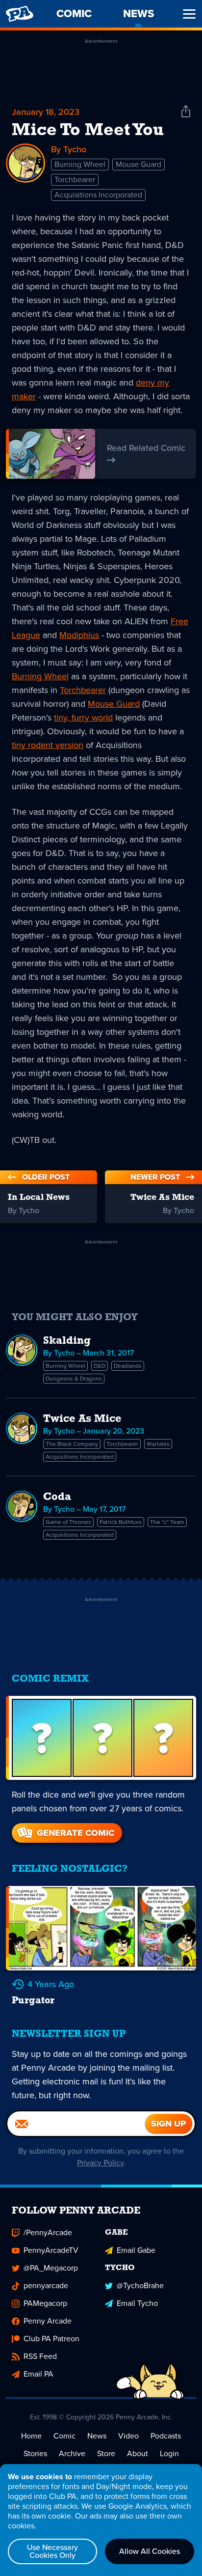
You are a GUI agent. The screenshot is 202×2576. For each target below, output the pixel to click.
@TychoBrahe (140, 2285)
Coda (57, 1497)
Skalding (67, 1341)
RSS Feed (40, 2356)
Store (106, 2453)
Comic (64, 2436)
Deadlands (128, 1366)
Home (31, 2436)
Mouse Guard (139, 164)
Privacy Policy (100, 2163)
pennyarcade (46, 2285)
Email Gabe (136, 2250)
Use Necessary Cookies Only (52, 2551)
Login (169, 2453)
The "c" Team (167, 1522)
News (97, 2436)
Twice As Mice (82, 1419)
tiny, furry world (83, 718)
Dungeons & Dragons (74, 1379)
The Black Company (72, 1444)
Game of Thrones (68, 1522)
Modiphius (79, 635)
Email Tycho (137, 2303)
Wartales (158, 1444)
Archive (72, 2453)
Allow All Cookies (150, 2551)
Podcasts (166, 2436)
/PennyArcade (48, 2232)
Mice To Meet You (88, 131)
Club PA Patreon (51, 2339)
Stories (35, 2453)
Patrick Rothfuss (121, 1522)
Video (128, 2436)
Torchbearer (75, 180)
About (138, 2453)
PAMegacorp (45, 2303)
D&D (100, 1366)
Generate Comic (76, 1833)
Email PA (38, 2374)
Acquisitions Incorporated (98, 195)
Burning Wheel (80, 164)
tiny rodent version (48, 745)
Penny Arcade (48, 2321)
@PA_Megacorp (51, 2268)
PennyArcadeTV (51, 2250)
